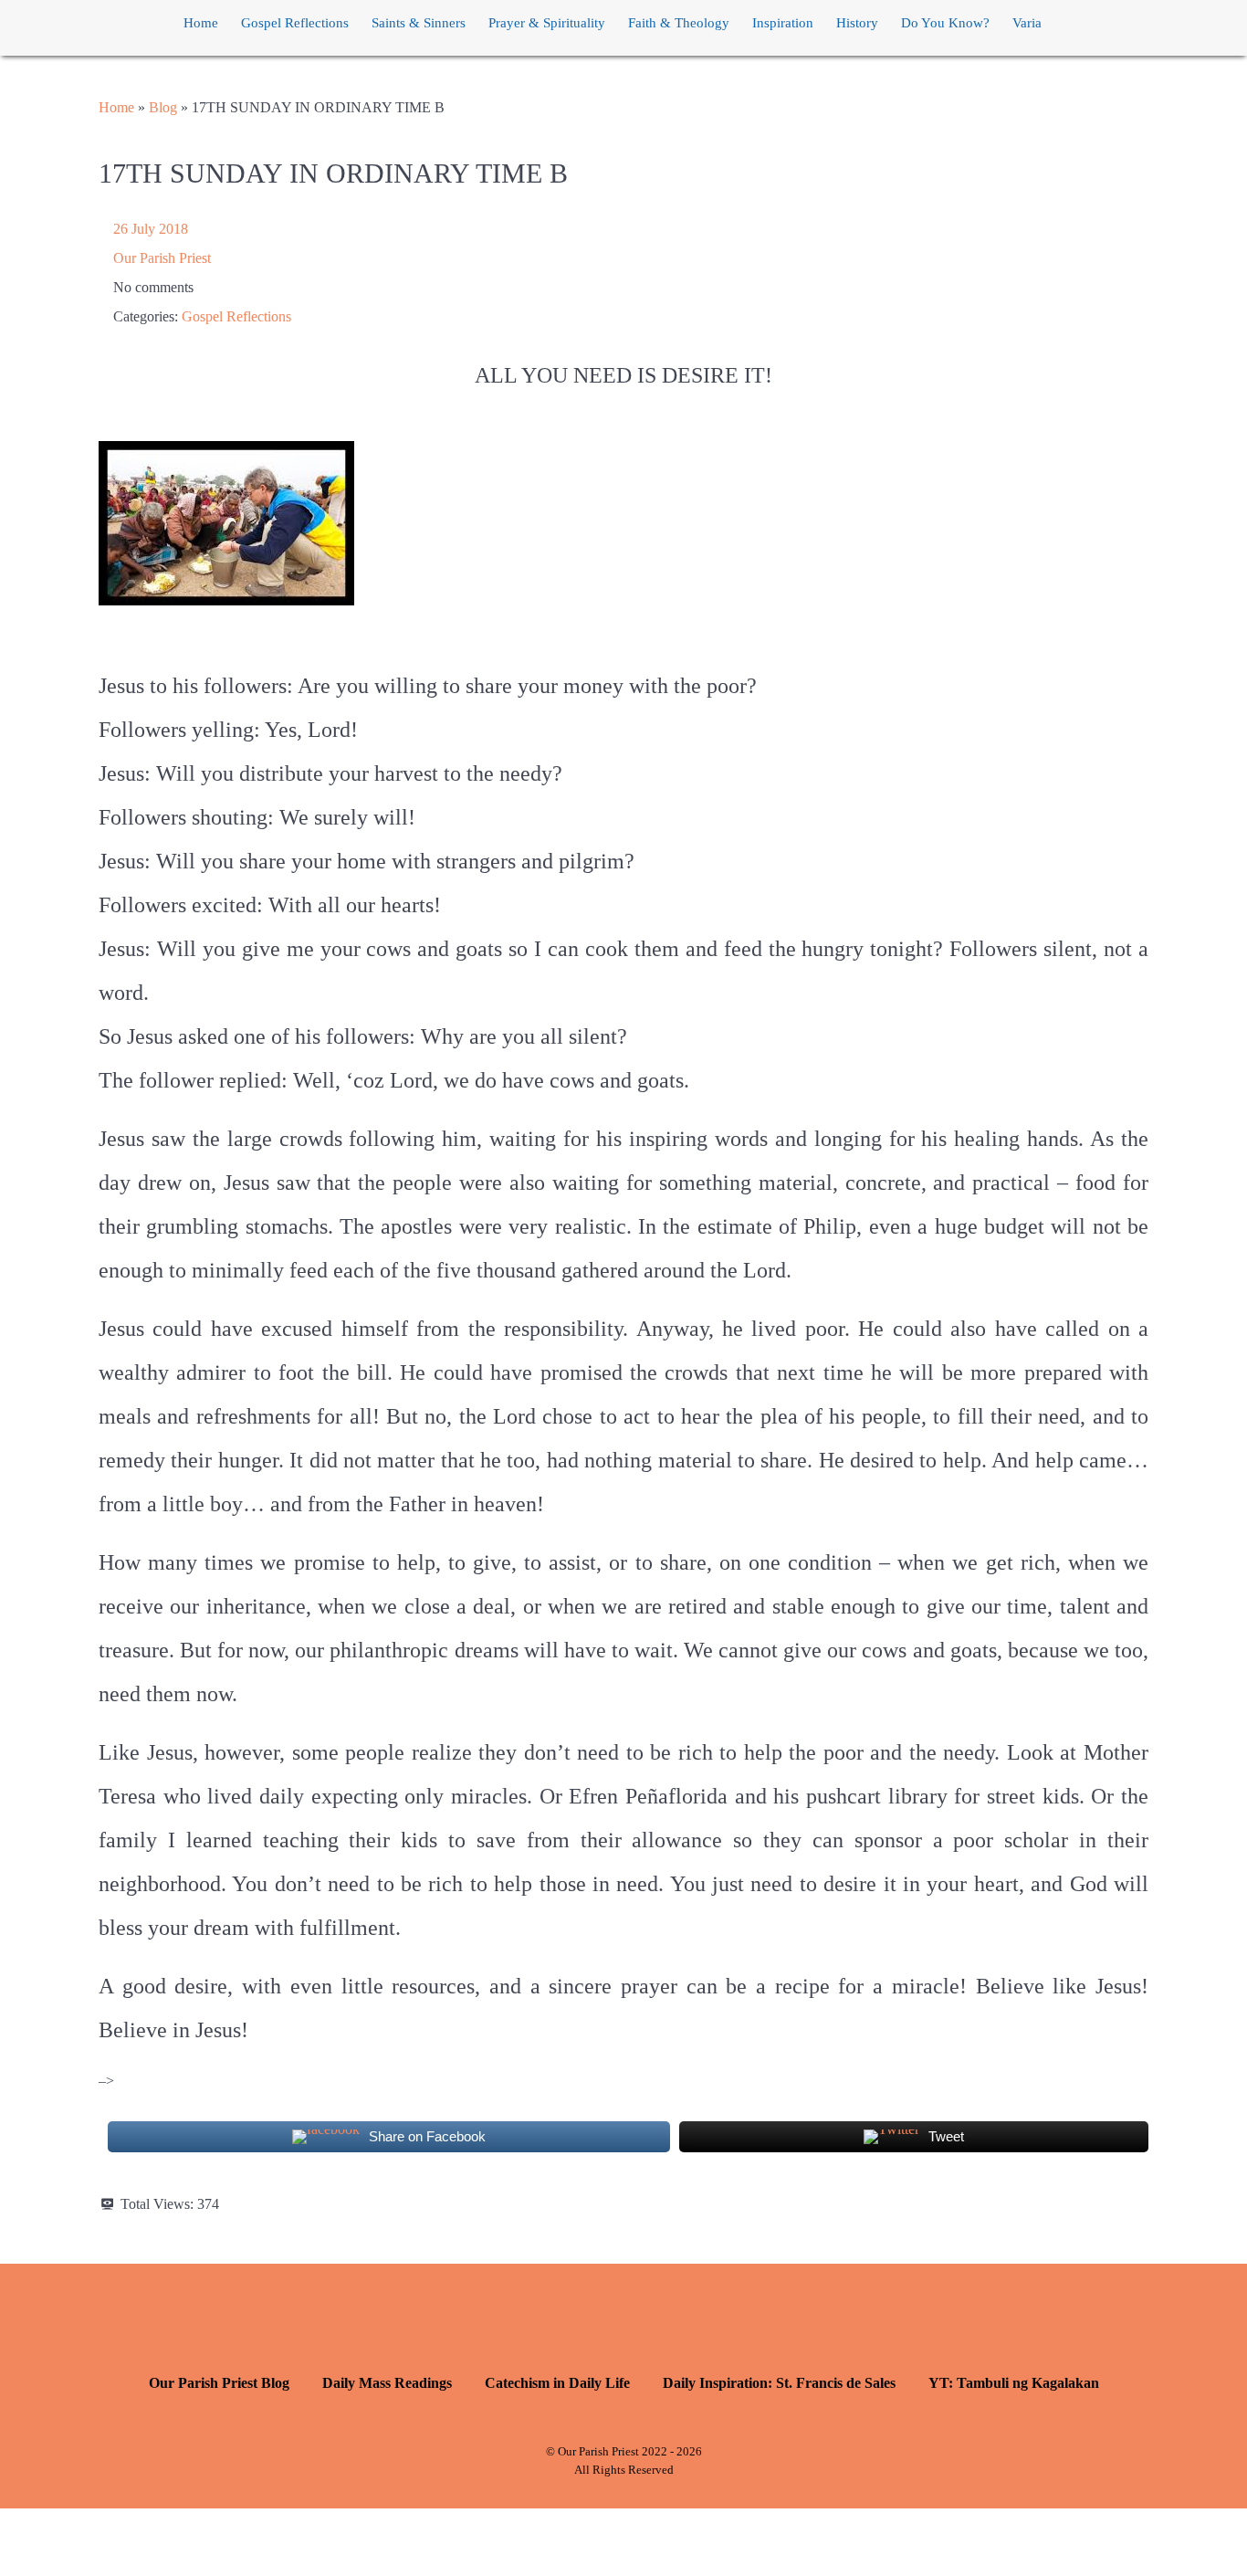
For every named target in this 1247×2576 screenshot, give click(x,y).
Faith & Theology (679, 23)
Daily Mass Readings (387, 2383)
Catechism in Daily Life (557, 2383)
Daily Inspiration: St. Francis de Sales (779, 2383)
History (857, 23)
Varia (1027, 23)
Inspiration (783, 23)
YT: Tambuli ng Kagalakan (1014, 2383)
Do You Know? (945, 23)
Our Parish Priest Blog (219, 2383)
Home (201, 23)
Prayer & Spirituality (547, 23)
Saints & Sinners (419, 23)
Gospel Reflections (295, 23)
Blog (163, 107)
